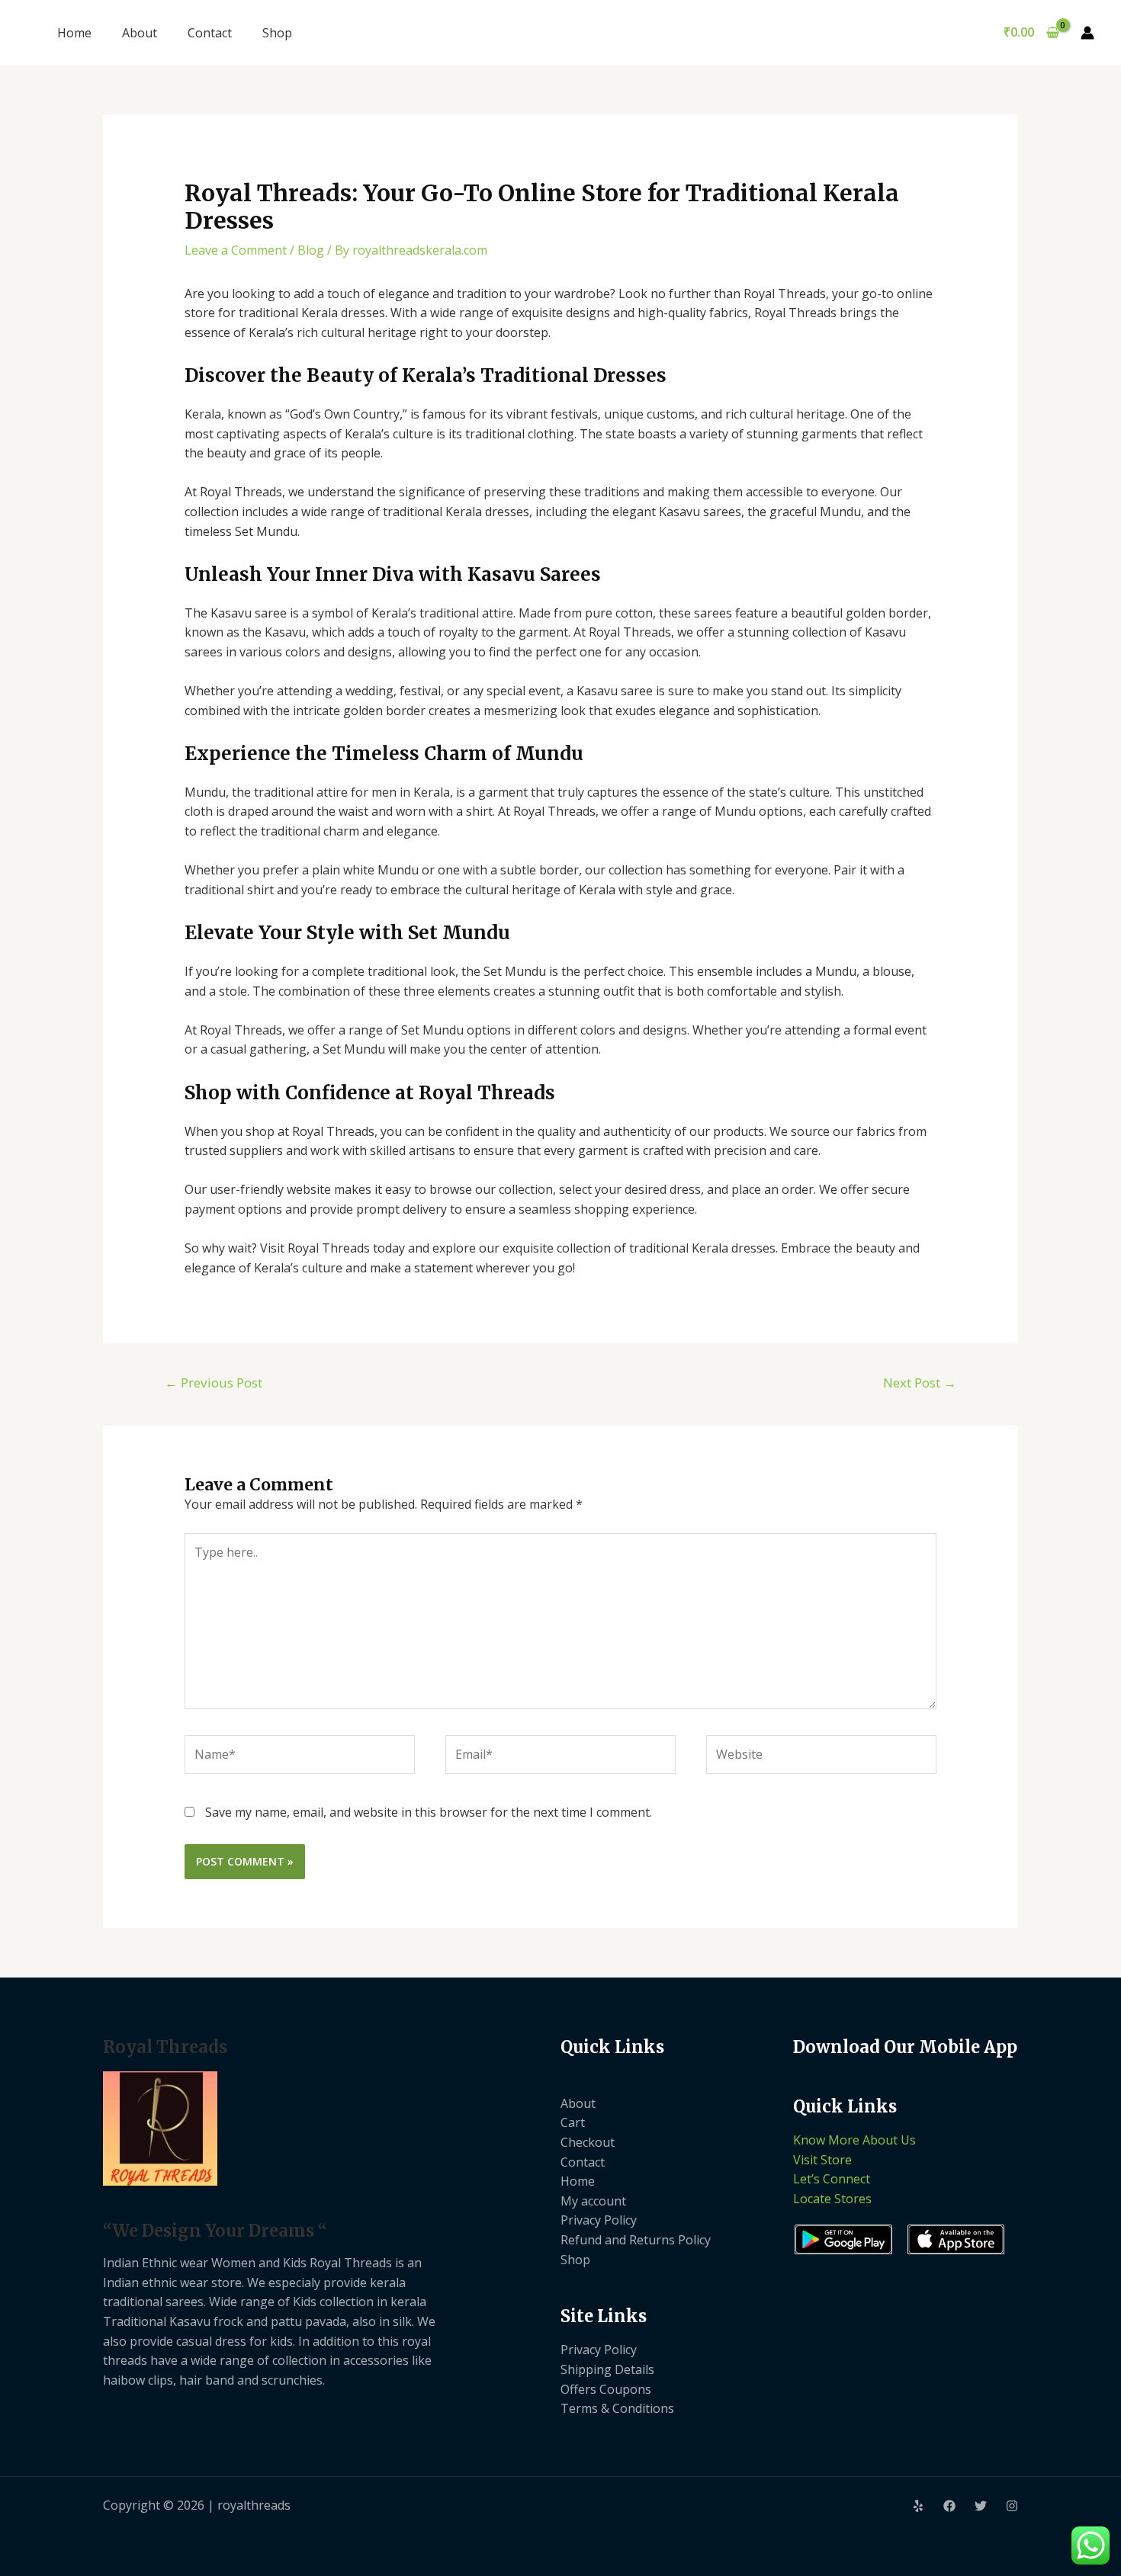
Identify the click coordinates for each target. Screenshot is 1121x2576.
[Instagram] (1012, 2506)
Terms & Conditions (617, 2408)
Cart (573, 2122)
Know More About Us (854, 2140)
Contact (210, 33)
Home (74, 33)
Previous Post (214, 1383)
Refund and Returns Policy (636, 2240)
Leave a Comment (236, 250)
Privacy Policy (599, 2220)
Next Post (920, 1383)
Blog (311, 250)
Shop (277, 33)
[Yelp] (918, 2506)
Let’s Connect (832, 2179)
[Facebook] (949, 2506)
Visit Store (822, 2160)
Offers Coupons (606, 2389)
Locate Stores (832, 2199)
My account (593, 2201)
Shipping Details (607, 2369)
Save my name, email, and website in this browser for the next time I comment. (429, 1812)
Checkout (588, 2142)
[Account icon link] (1087, 33)
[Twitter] (981, 2506)
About (140, 33)
